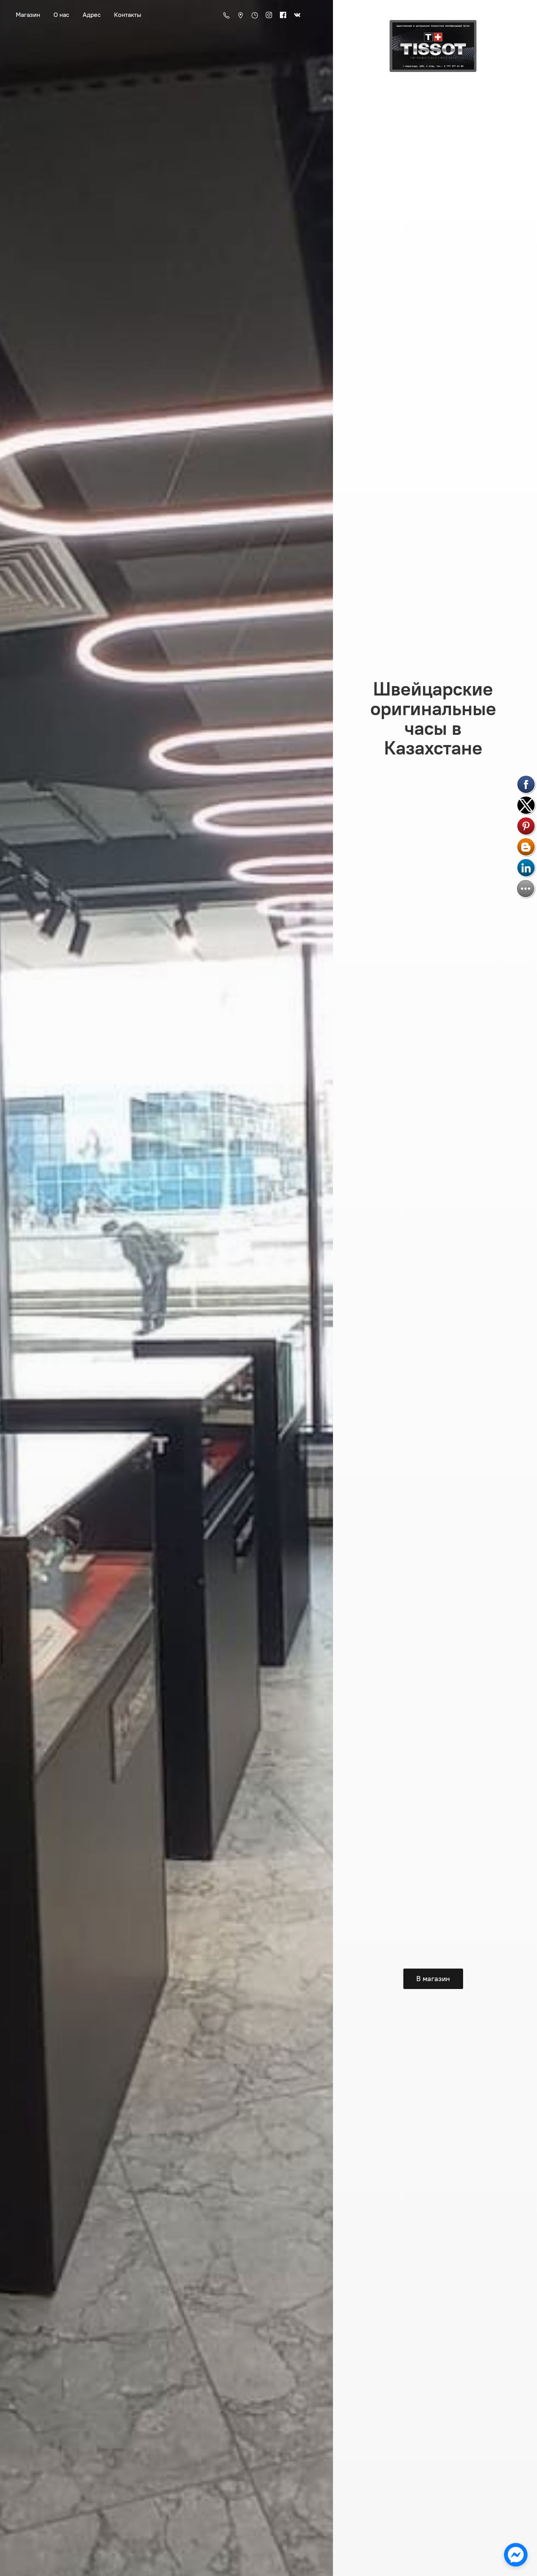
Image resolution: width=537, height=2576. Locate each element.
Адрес (92, 15)
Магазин (28, 15)
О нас (61, 15)
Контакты (128, 15)
